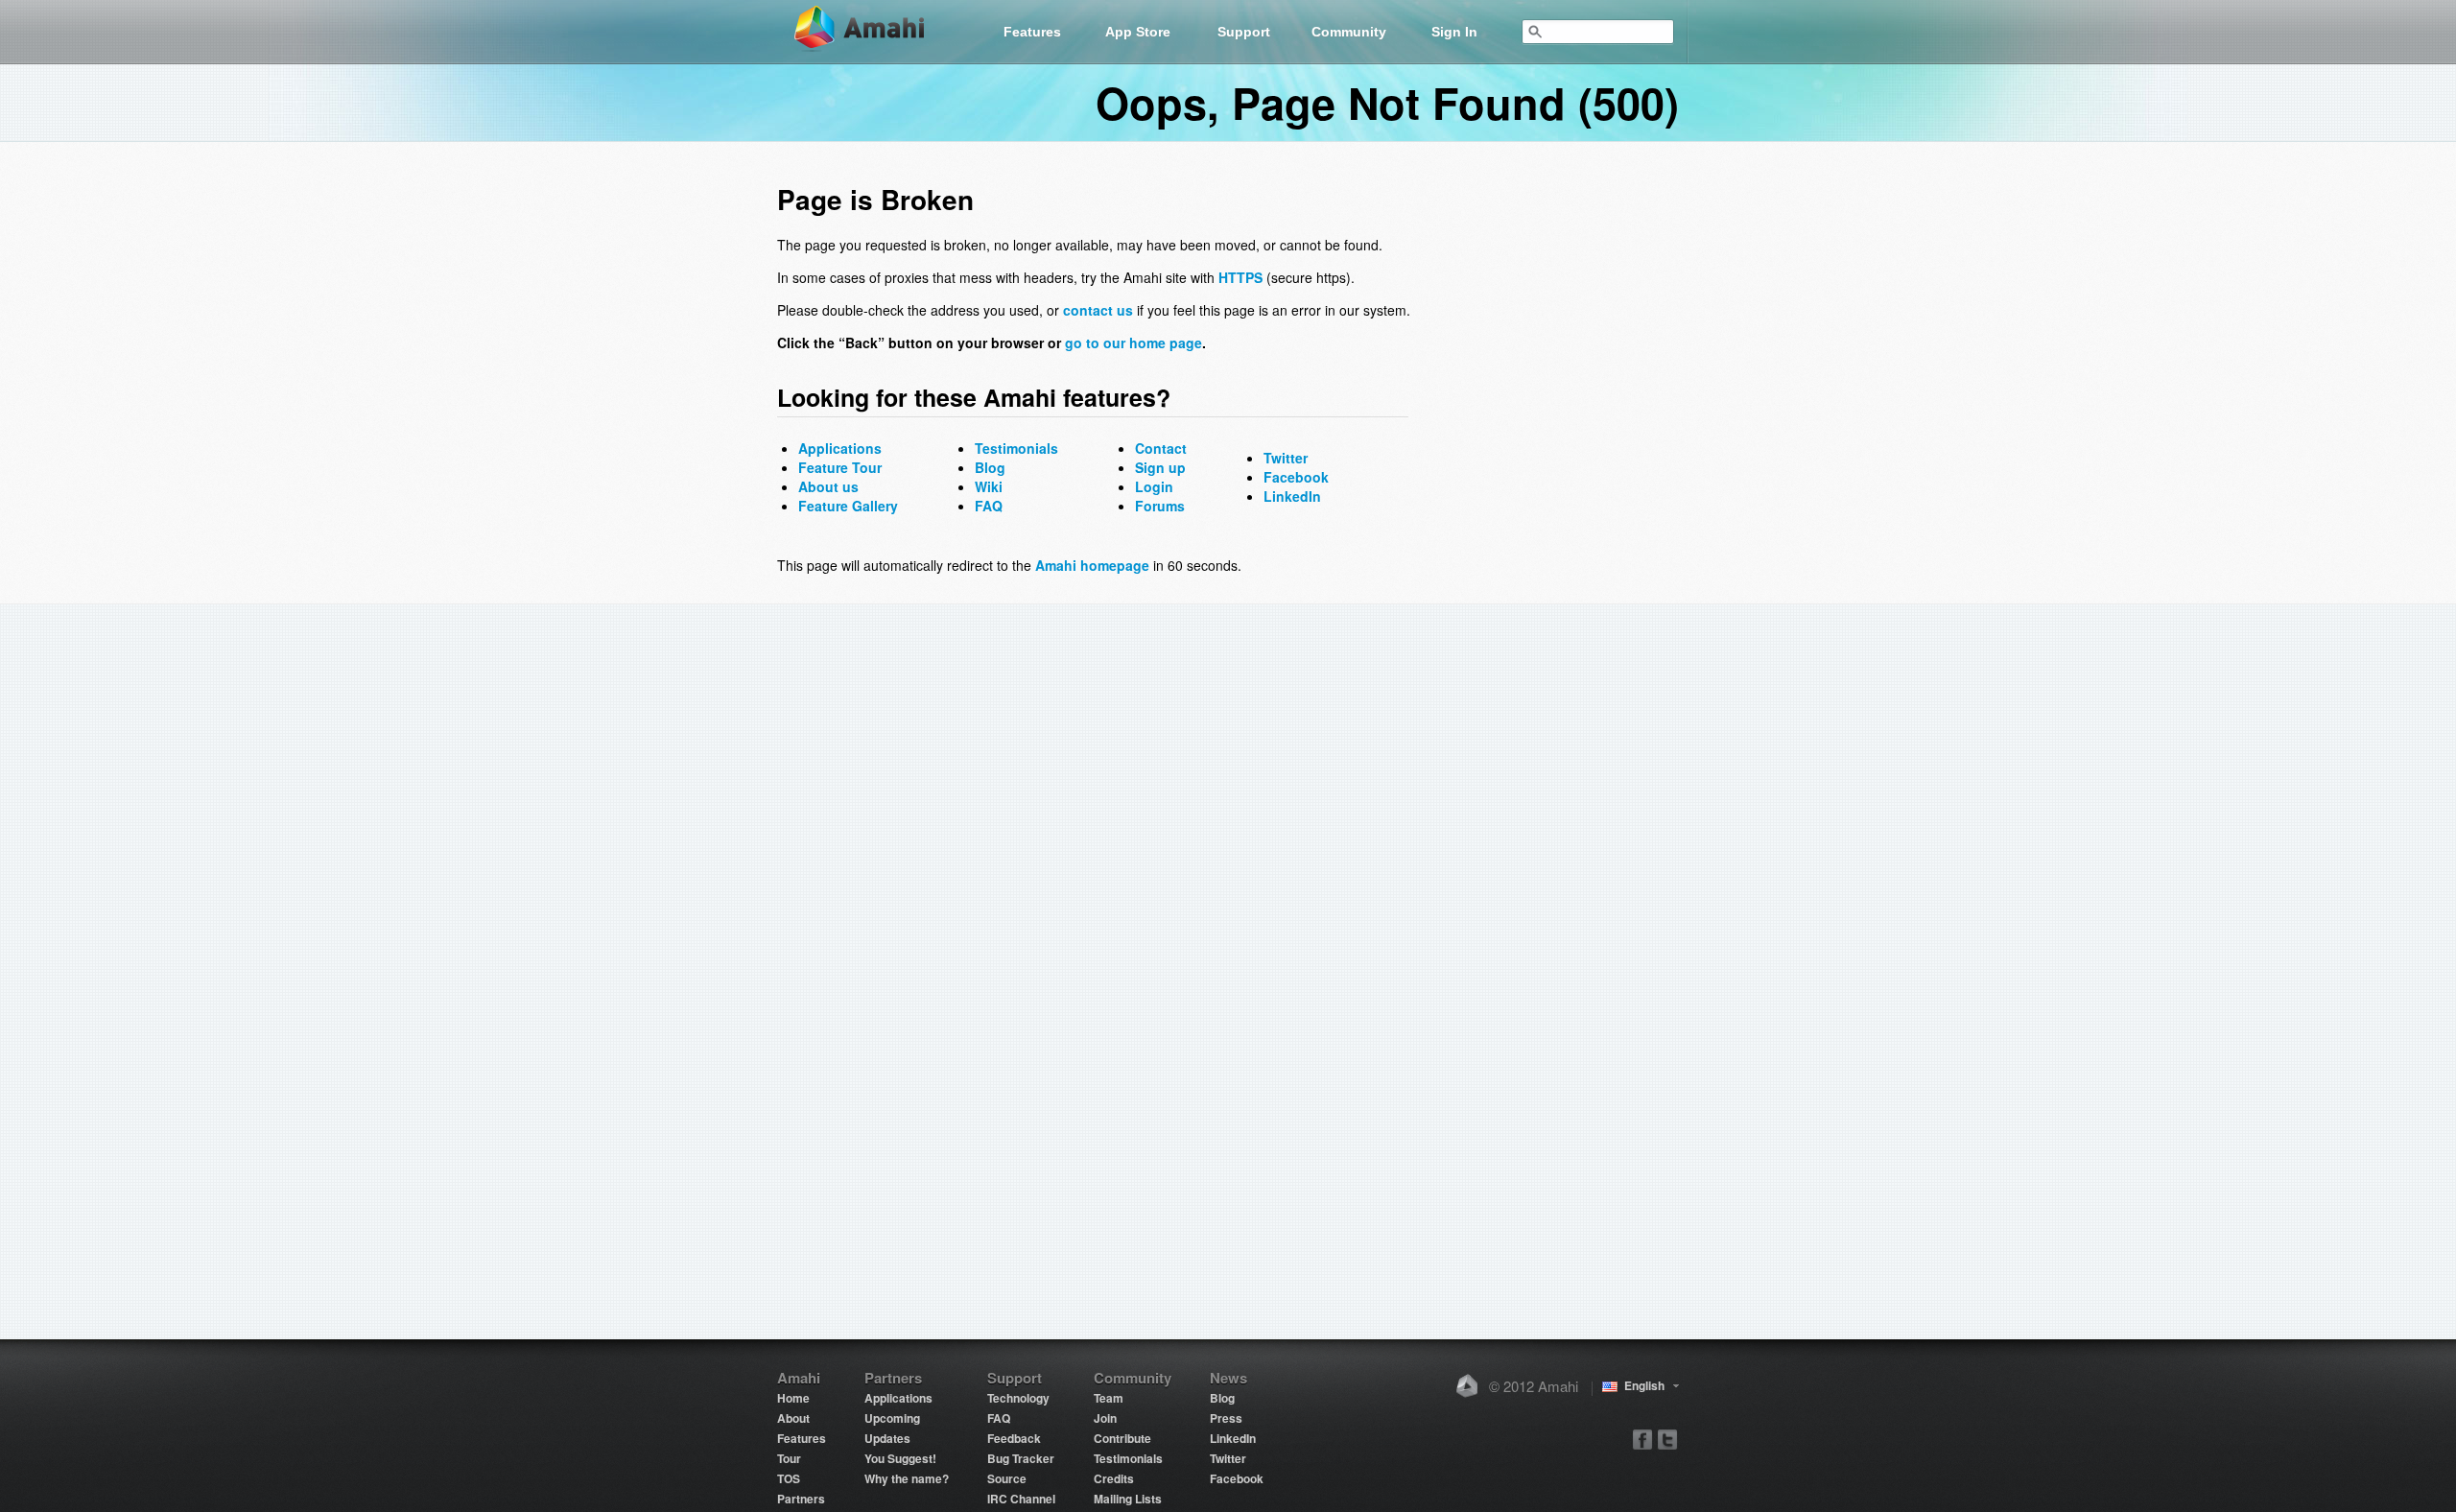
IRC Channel (1021, 1499)
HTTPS (1240, 277)
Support (1244, 32)
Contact (1161, 448)
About (793, 1418)
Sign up (1160, 467)
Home (793, 1398)
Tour (789, 1458)
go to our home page (1134, 343)
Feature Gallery (848, 506)
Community (1349, 32)
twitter (1667, 1439)
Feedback (1014, 1438)
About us (828, 486)
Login (1154, 486)
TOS (789, 1478)
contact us (1098, 310)
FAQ (989, 506)
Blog (990, 467)
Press (1226, 1418)
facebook (1643, 1439)
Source (1007, 1478)
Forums (1160, 506)
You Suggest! (900, 1458)
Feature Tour (840, 467)
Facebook (1296, 477)
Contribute (1122, 1438)
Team (1109, 1398)
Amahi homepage (1092, 565)
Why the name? (907, 1478)
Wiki (989, 486)
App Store (1138, 32)
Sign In (1454, 32)
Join (1105, 1418)
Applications (840, 448)
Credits (1114, 1478)
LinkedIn (1292, 496)
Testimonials (1016, 448)
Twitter (1286, 458)
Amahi (870, 30)
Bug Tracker (1021, 1458)
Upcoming (892, 1418)
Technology (1018, 1398)
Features (1032, 32)
